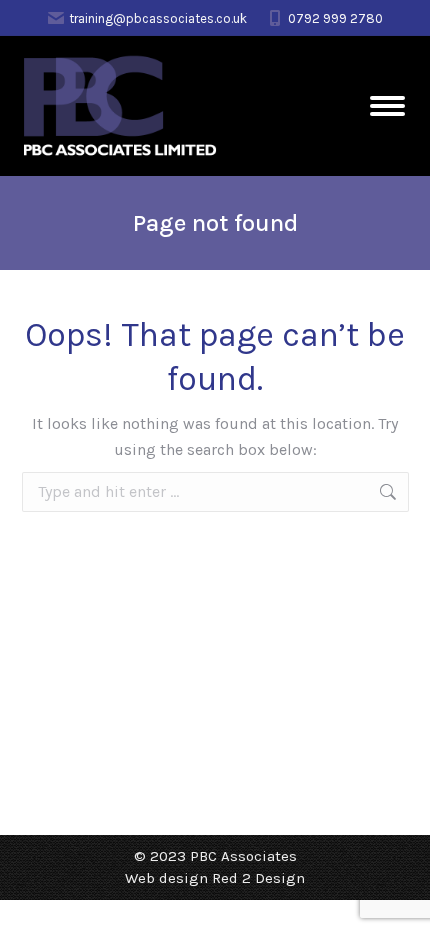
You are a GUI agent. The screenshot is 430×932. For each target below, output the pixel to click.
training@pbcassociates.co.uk (158, 18)
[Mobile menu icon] (387, 106)
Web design (166, 878)
